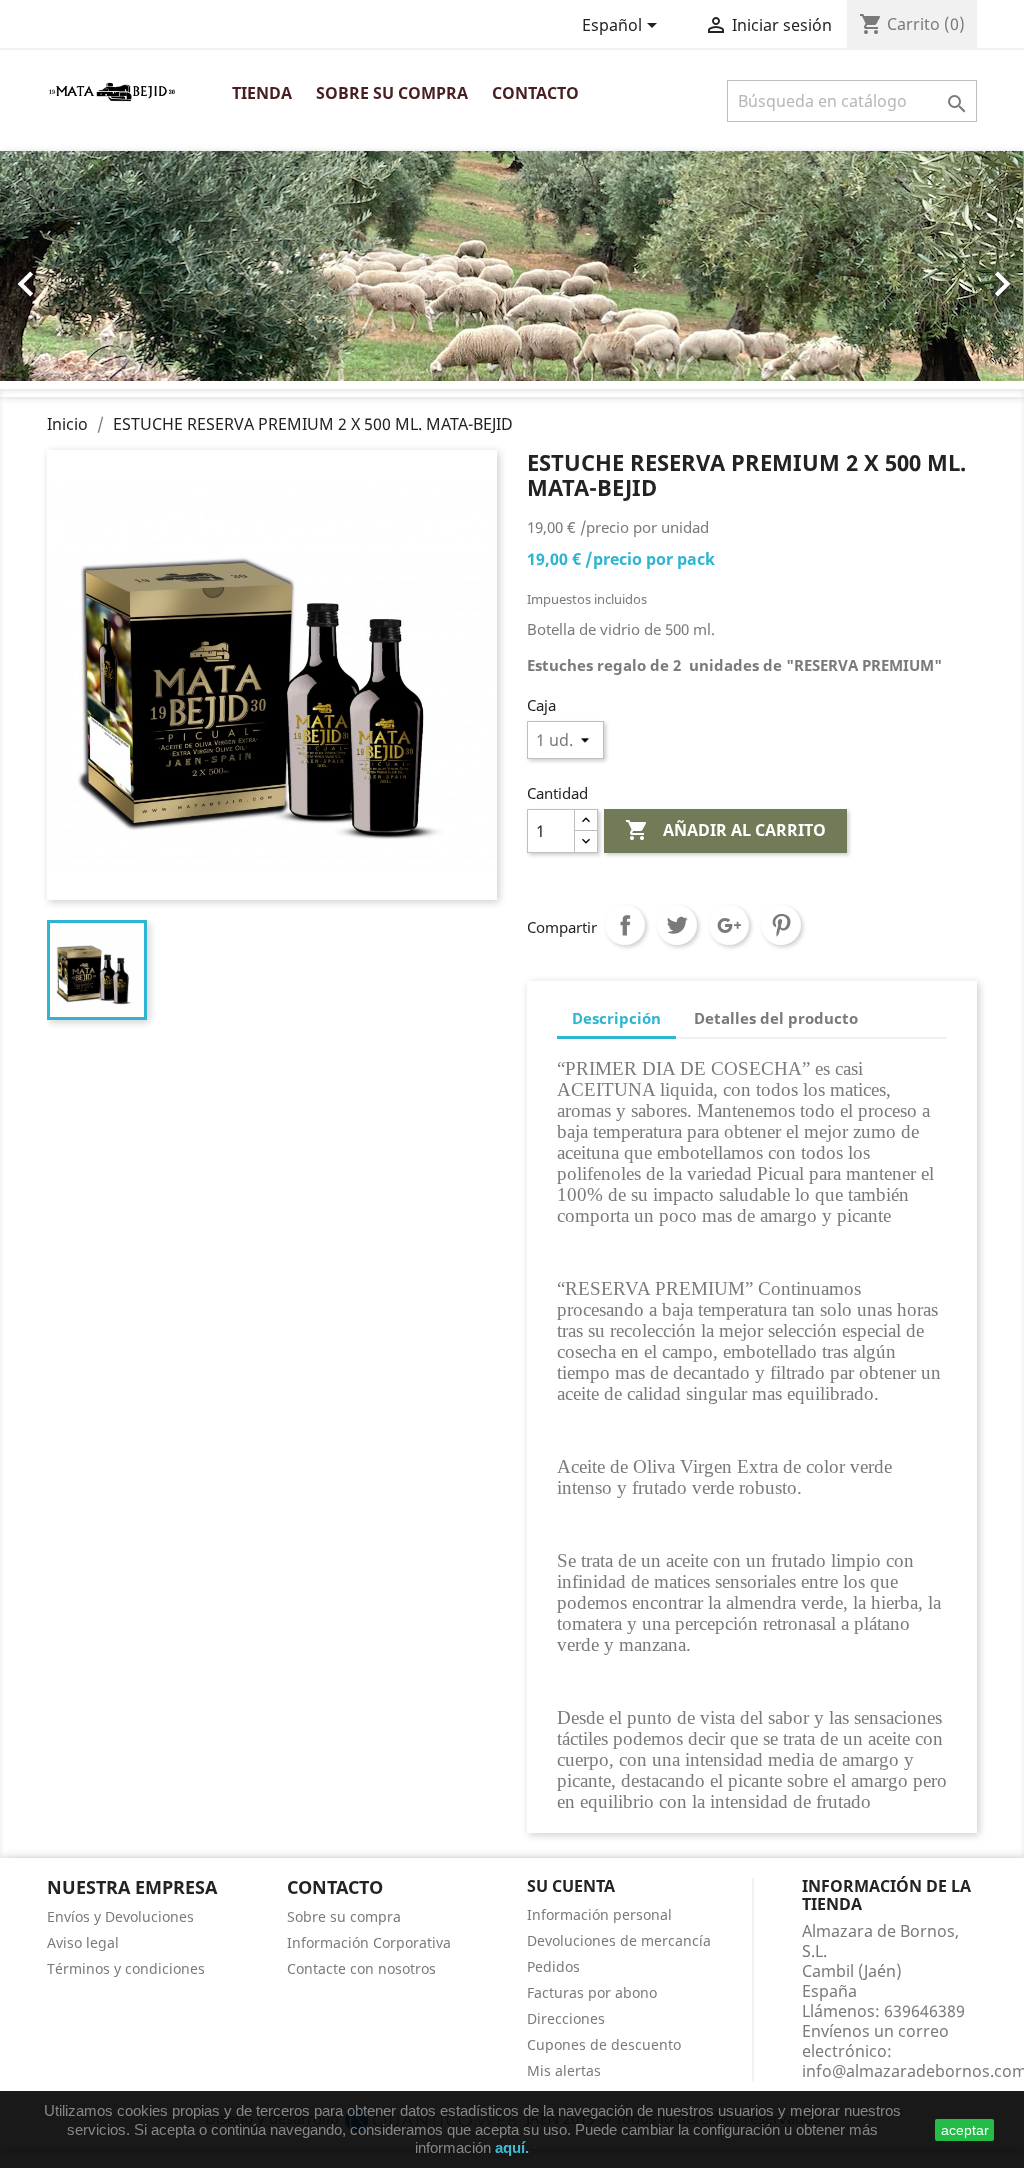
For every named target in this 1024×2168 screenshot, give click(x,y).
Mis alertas (564, 2070)
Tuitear (677, 925)
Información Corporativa (369, 1942)
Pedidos (553, 1966)
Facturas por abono (592, 1992)
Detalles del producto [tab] (776, 1018)
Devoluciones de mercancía (619, 1940)
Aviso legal (83, 1942)
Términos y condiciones (126, 1968)
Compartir (625, 925)
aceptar (965, 2130)
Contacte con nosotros (361, 1968)
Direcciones (566, 2018)
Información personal (599, 1914)
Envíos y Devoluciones (120, 1916)
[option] (512, 266)
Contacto (535, 93)
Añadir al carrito (725, 830)
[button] (77, 274)
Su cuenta (571, 1886)
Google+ (729, 925)
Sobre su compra (392, 93)
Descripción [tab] (616, 1018)
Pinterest (781, 925)
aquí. (512, 2147)
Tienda (262, 93)
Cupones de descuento (604, 2044)
